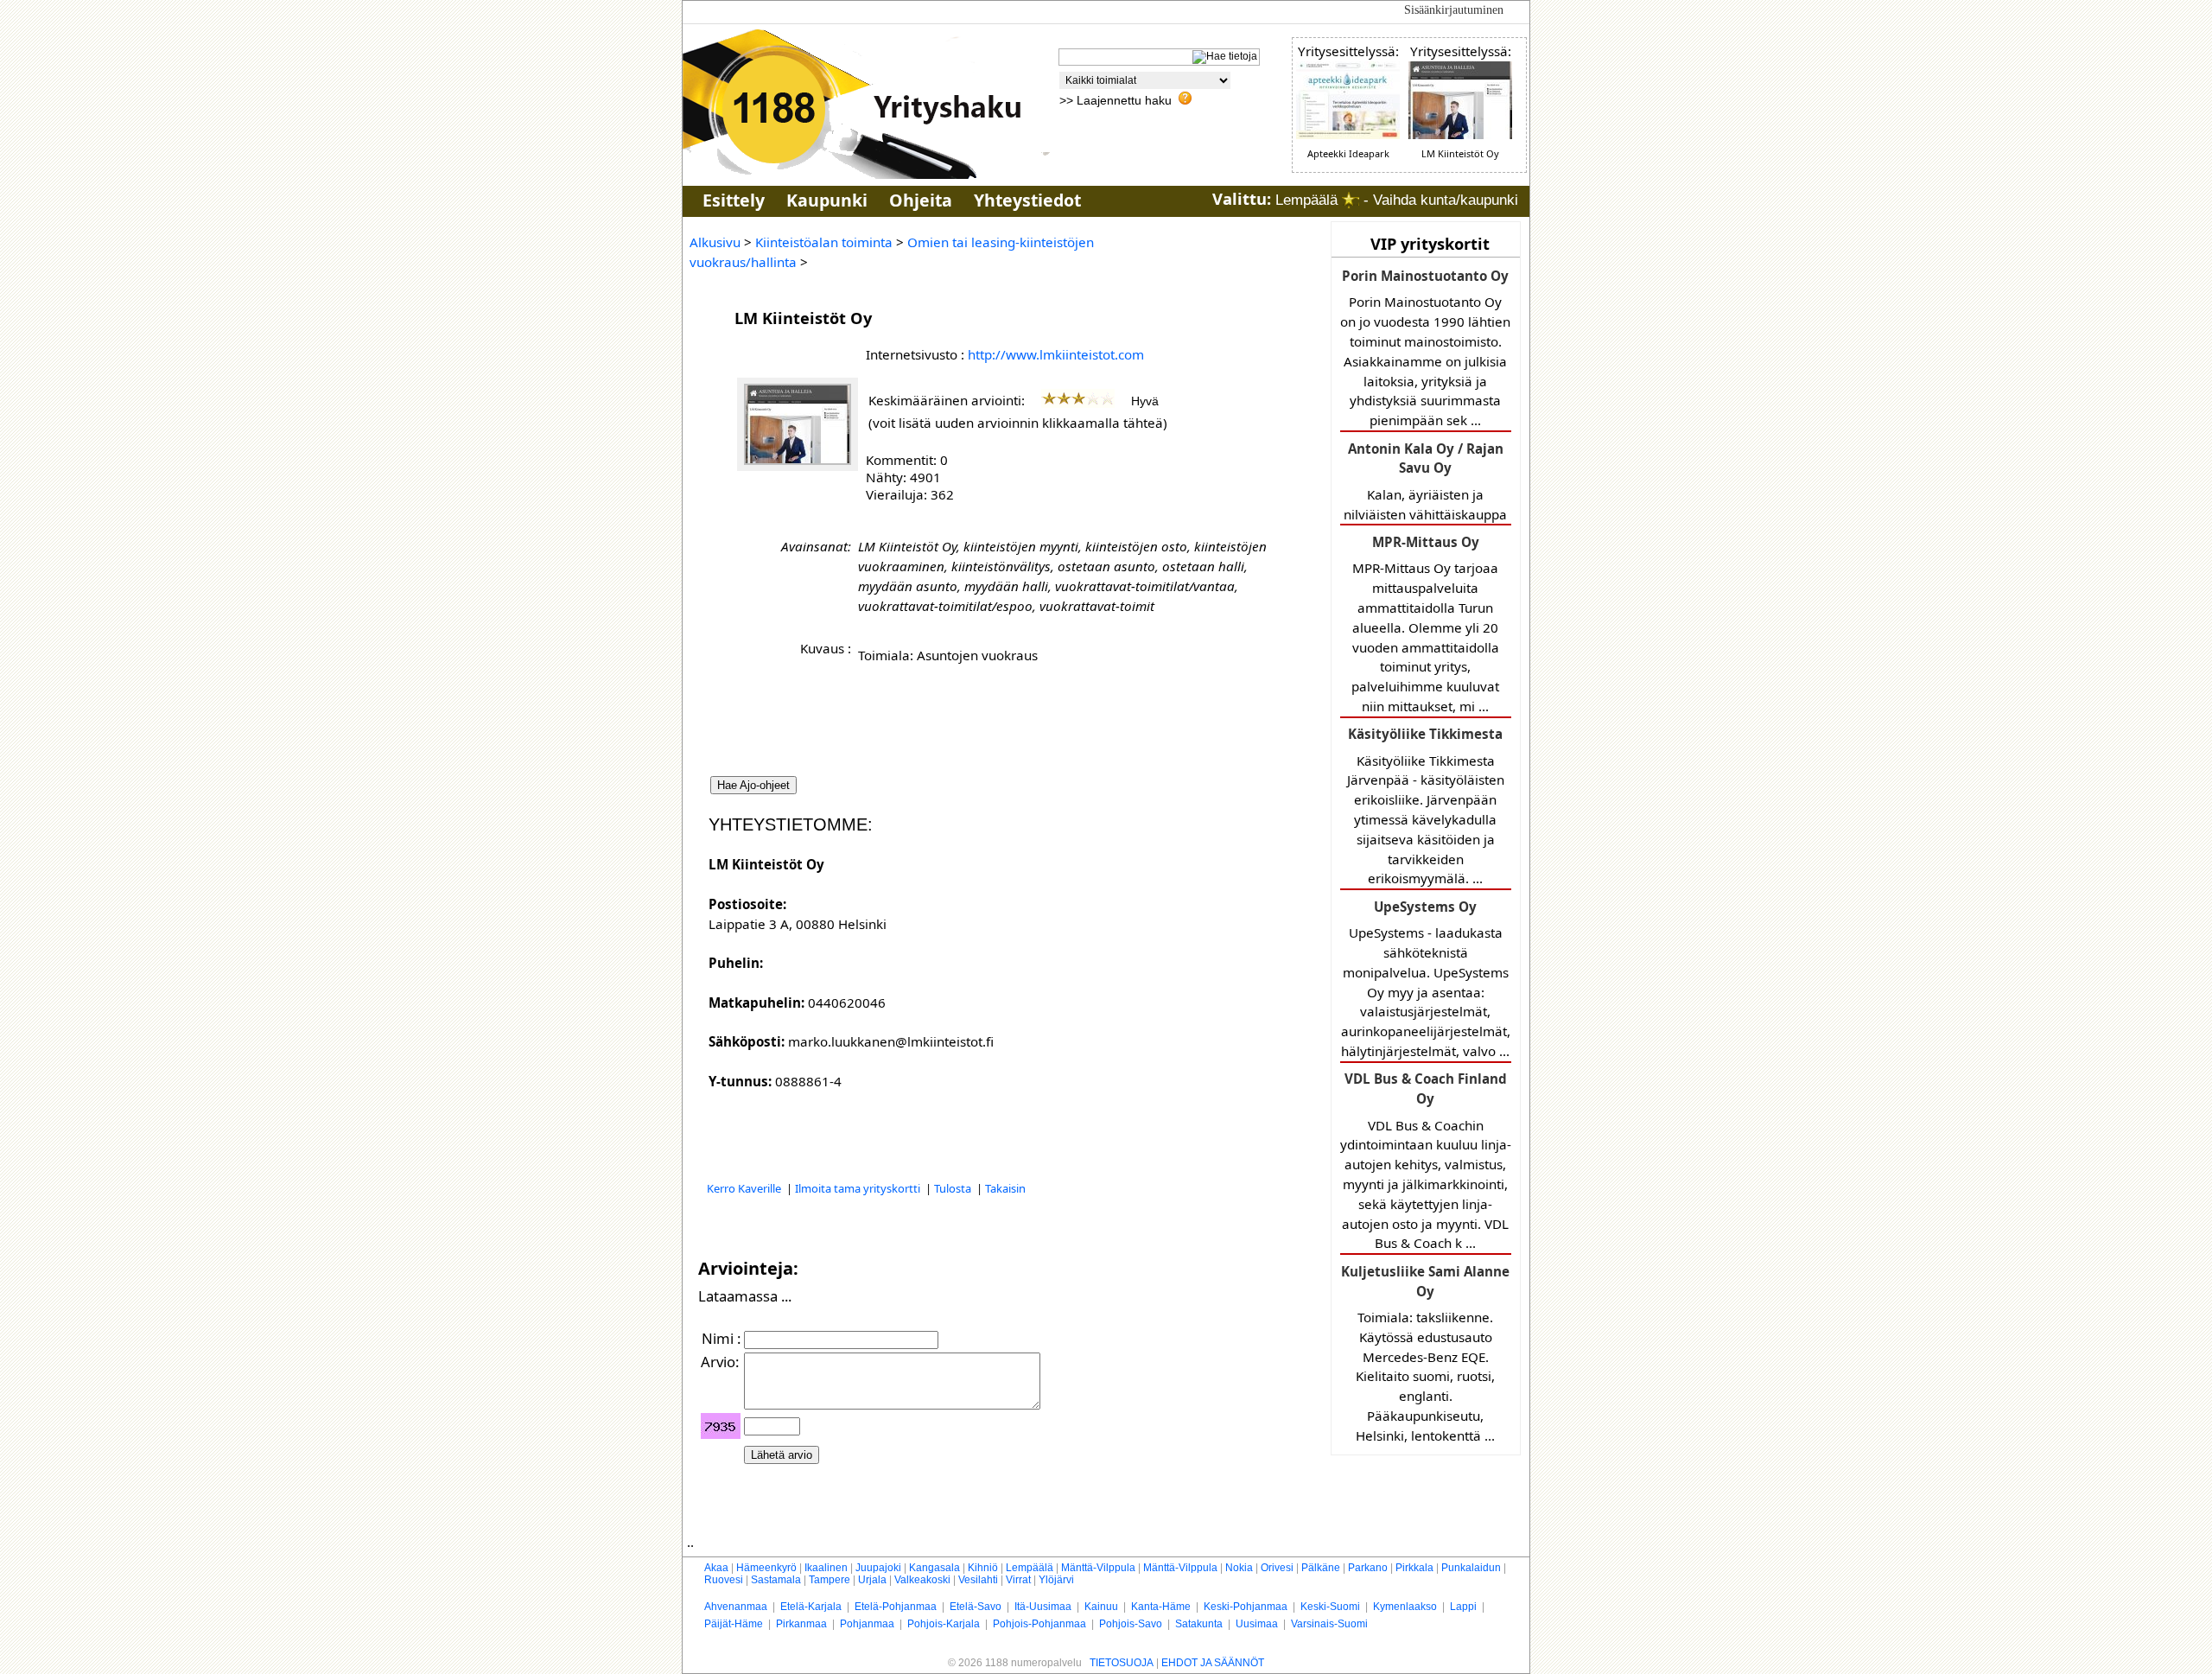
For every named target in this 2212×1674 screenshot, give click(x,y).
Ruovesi (724, 1580)
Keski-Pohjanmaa (1246, 1607)
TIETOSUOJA (1122, 1663)
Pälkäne (1321, 1568)
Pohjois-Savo (1131, 1624)
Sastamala (776, 1580)
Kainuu (1101, 1607)
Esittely (734, 200)
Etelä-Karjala (811, 1607)
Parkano (1368, 1568)
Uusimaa (1257, 1624)
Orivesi (1277, 1568)
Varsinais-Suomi (1329, 1624)
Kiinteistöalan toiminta (824, 242)
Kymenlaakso (1405, 1607)
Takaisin (1005, 1188)
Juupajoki (878, 1568)
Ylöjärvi (1056, 1580)
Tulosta (954, 1188)
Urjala (872, 1580)
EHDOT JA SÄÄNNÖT (1213, 1663)
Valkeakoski (922, 1580)
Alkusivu (715, 242)
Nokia (1239, 1568)
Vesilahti (978, 1580)
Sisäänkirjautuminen (1454, 10)
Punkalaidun (1471, 1568)
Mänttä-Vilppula (1098, 1568)
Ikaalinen (826, 1568)
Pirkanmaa (801, 1624)
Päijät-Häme (734, 1624)
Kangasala (934, 1568)
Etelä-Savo (976, 1607)
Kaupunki (827, 200)
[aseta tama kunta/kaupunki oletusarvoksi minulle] (1351, 200)
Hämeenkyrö (766, 1568)
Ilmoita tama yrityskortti (859, 1188)
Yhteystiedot (1027, 200)
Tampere (829, 1580)
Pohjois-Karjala (944, 1624)
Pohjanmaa (867, 1624)
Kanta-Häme (1161, 1607)
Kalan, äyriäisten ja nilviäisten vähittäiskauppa (1425, 481)
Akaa (716, 1568)
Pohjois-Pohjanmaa (1039, 1624)
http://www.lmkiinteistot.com (1056, 354)
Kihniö (983, 1568)
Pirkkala (1414, 1568)
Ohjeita (921, 200)
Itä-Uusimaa (1043, 1607)
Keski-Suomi (1330, 1607)
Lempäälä (1030, 1568)
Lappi (1463, 1607)
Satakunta (1199, 1624)
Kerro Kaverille (745, 1188)
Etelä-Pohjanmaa (896, 1607)
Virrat (1018, 1580)
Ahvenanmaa (736, 1607)
